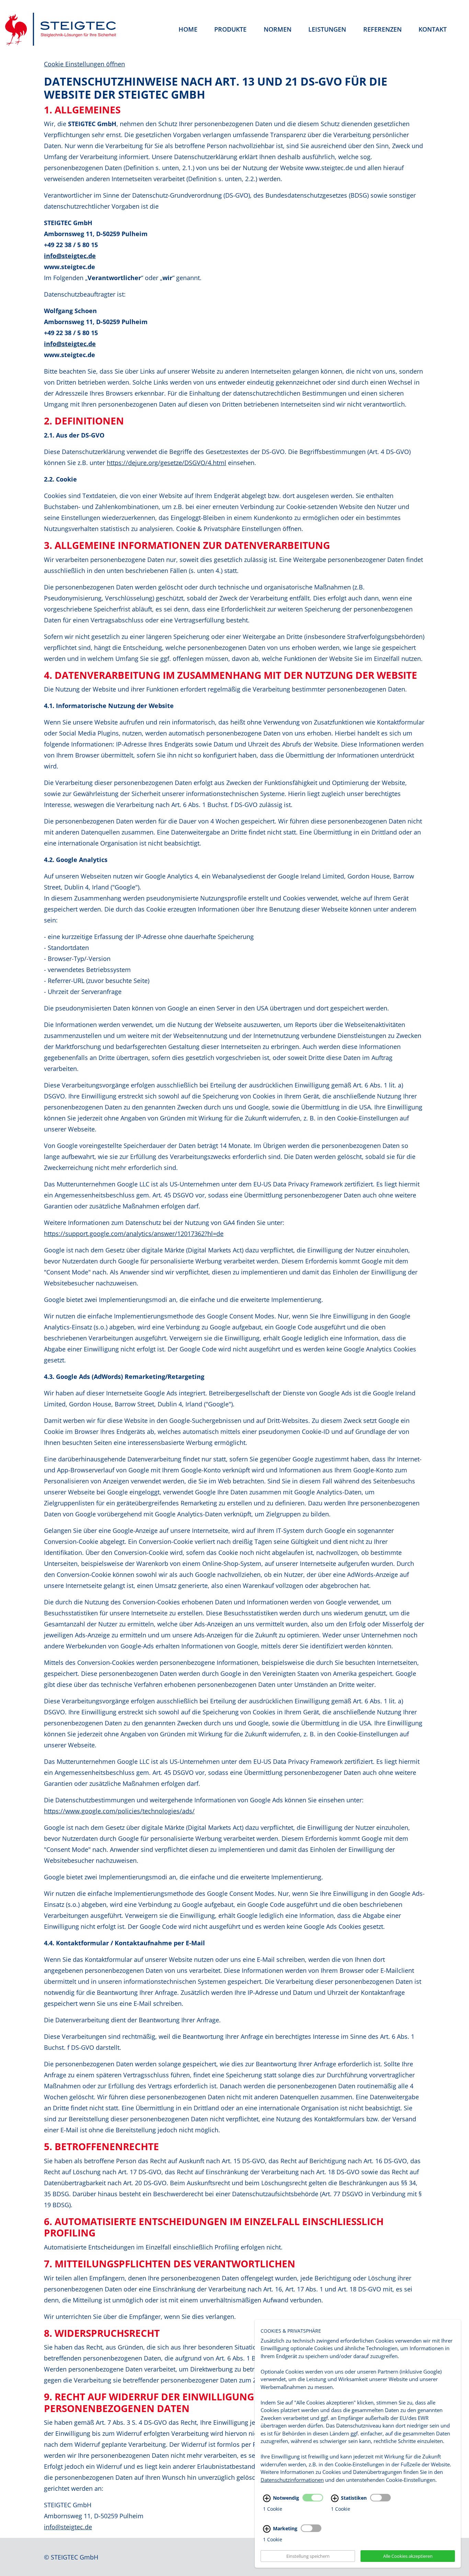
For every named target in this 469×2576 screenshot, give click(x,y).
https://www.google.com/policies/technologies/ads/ (119, 1811)
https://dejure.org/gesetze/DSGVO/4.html (167, 463)
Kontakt (433, 29)
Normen (278, 29)
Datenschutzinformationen (292, 2479)
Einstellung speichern (308, 2556)
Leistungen (327, 29)
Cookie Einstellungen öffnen (84, 64)
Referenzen (382, 29)
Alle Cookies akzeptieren (408, 2556)
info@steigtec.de (70, 256)
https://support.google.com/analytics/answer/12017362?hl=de (134, 1234)
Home (188, 29)
